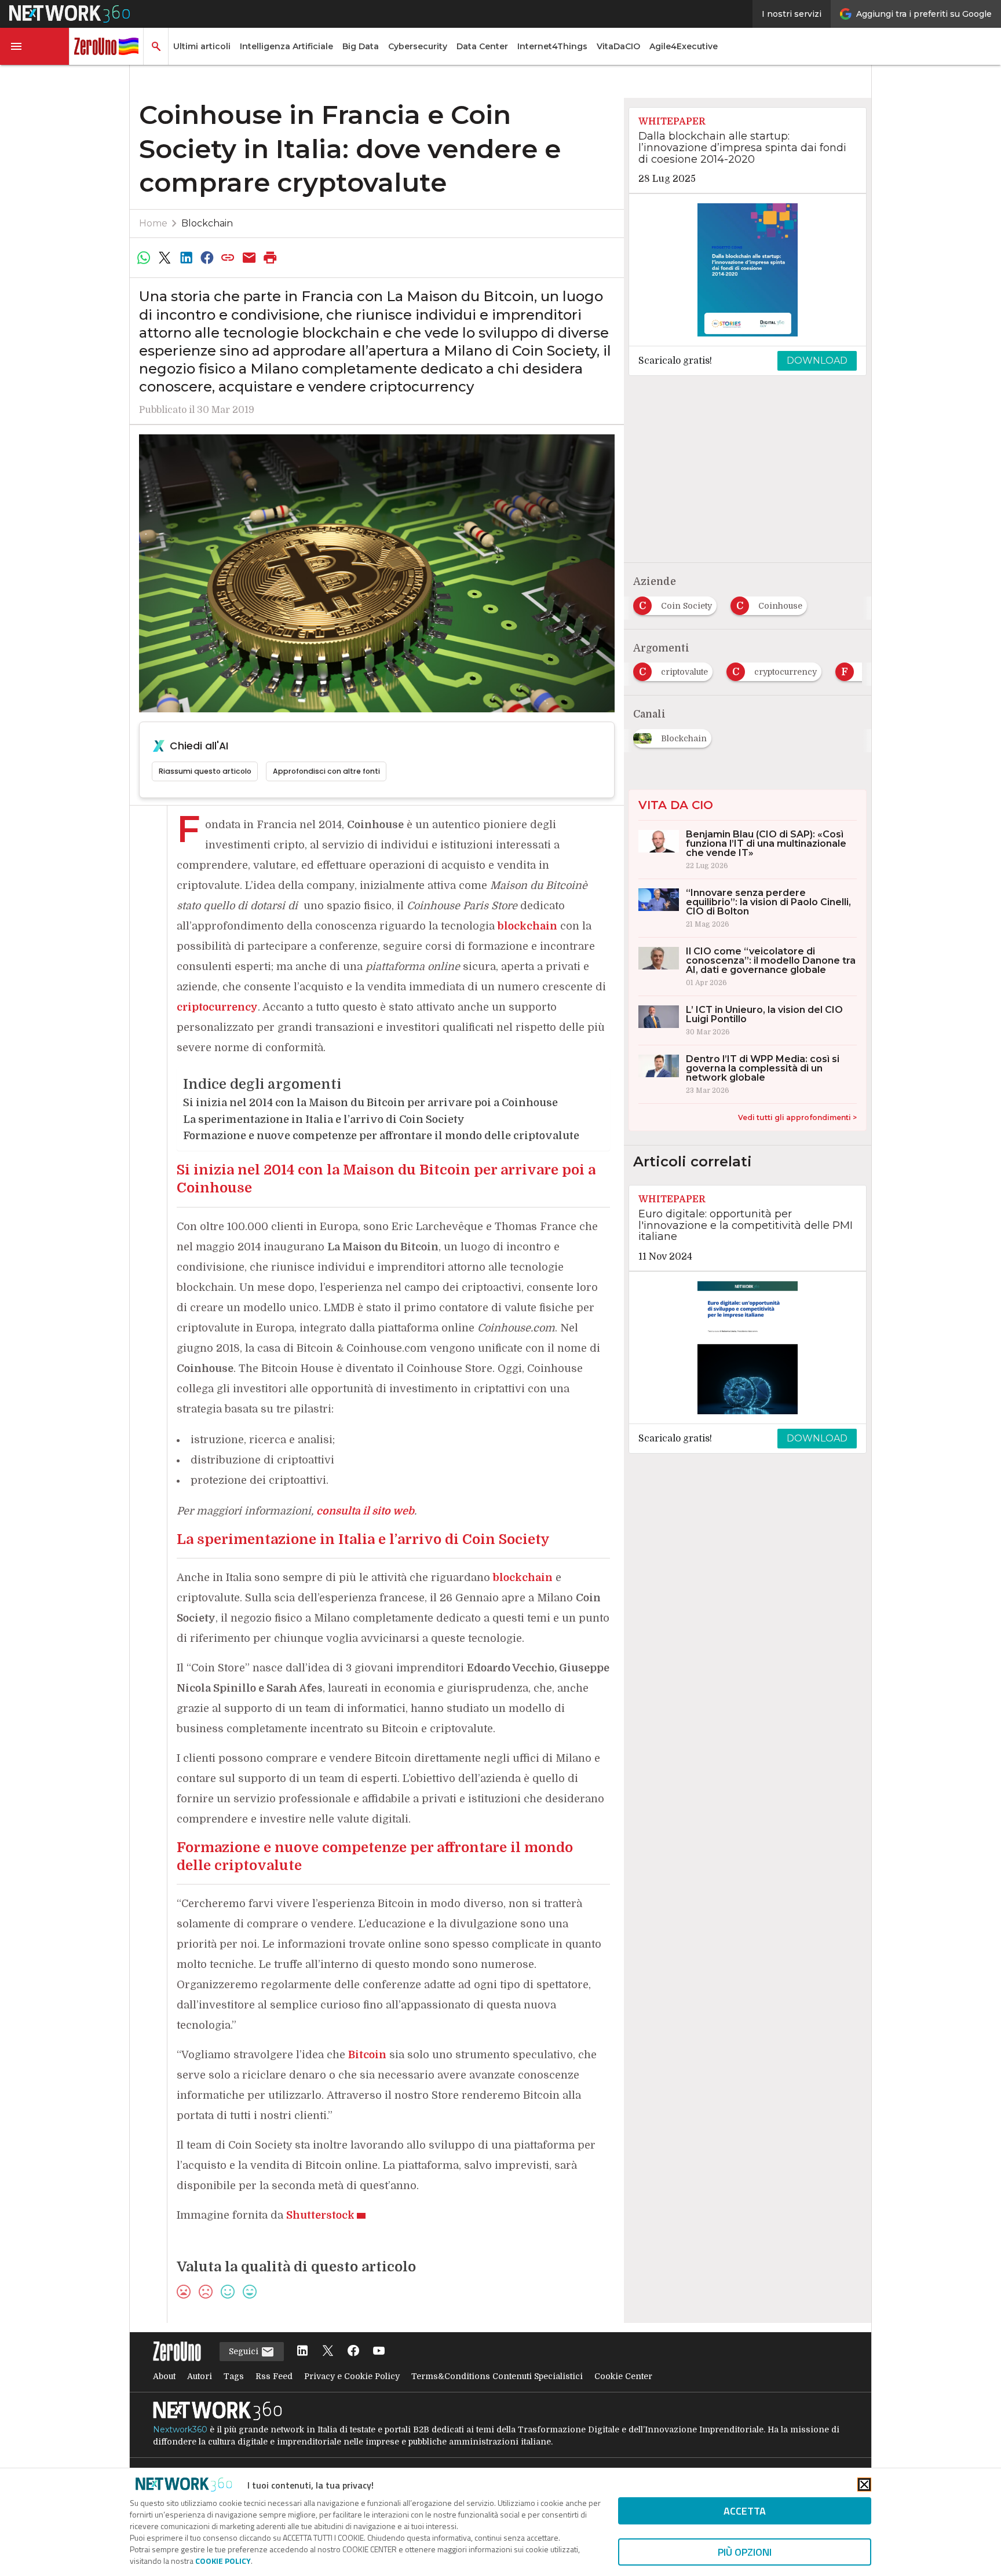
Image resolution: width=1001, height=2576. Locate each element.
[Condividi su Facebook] (207, 258)
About (164, 2376)
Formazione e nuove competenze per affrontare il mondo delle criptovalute (381, 1136)
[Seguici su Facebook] (353, 2352)
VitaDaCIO (618, 46)
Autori (200, 2376)
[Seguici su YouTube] (379, 2352)
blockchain (527, 926)
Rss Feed (274, 2376)
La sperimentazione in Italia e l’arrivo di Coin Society (324, 1119)
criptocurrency (217, 1007)
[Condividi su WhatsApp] (144, 258)
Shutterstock (320, 2215)
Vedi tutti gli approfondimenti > (797, 1117)
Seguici (245, 2351)
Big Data (361, 46)
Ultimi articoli (202, 46)
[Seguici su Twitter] (328, 2352)
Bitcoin (367, 2055)
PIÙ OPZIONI (745, 2552)
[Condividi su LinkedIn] (186, 258)
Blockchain (207, 223)
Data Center (482, 46)
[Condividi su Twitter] (165, 258)
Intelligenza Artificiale (286, 46)
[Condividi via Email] (249, 258)
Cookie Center (623, 2376)
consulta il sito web (365, 1511)
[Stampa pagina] (271, 258)
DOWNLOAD (817, 361)
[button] (35, 46)
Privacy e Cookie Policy (352, 2376)
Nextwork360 (180, 2429)
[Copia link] (228, 258)
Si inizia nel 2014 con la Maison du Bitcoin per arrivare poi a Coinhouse (370, 1103)
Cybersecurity (418, 46)
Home (153, 223)
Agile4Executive (684, 46)
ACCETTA (745, 2511)
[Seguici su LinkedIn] (302, 2352)
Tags (234, 2376)
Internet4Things (552, 46)
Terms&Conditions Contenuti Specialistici (497, 2376)
